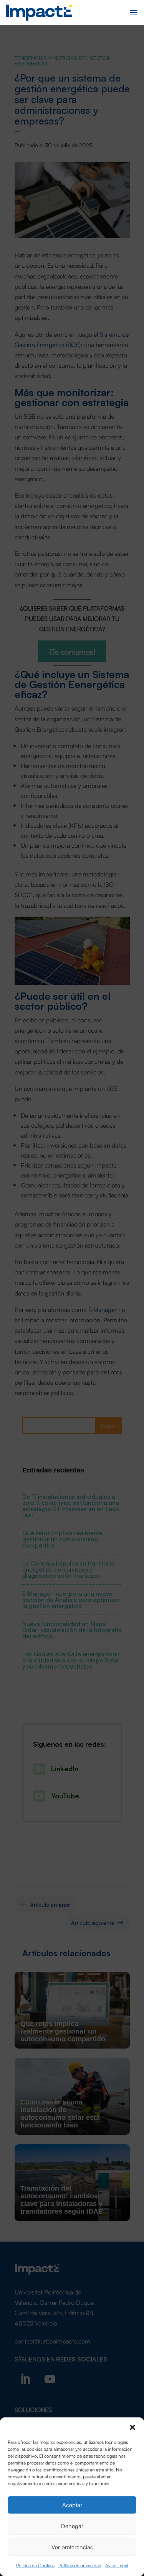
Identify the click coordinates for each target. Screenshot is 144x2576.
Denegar (72, 2526)
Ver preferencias (72, 2547)
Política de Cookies (35, 2565)
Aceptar (72, 2505)
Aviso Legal (117, 2565)
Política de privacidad (80, 2565)
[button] (132, 2427)
